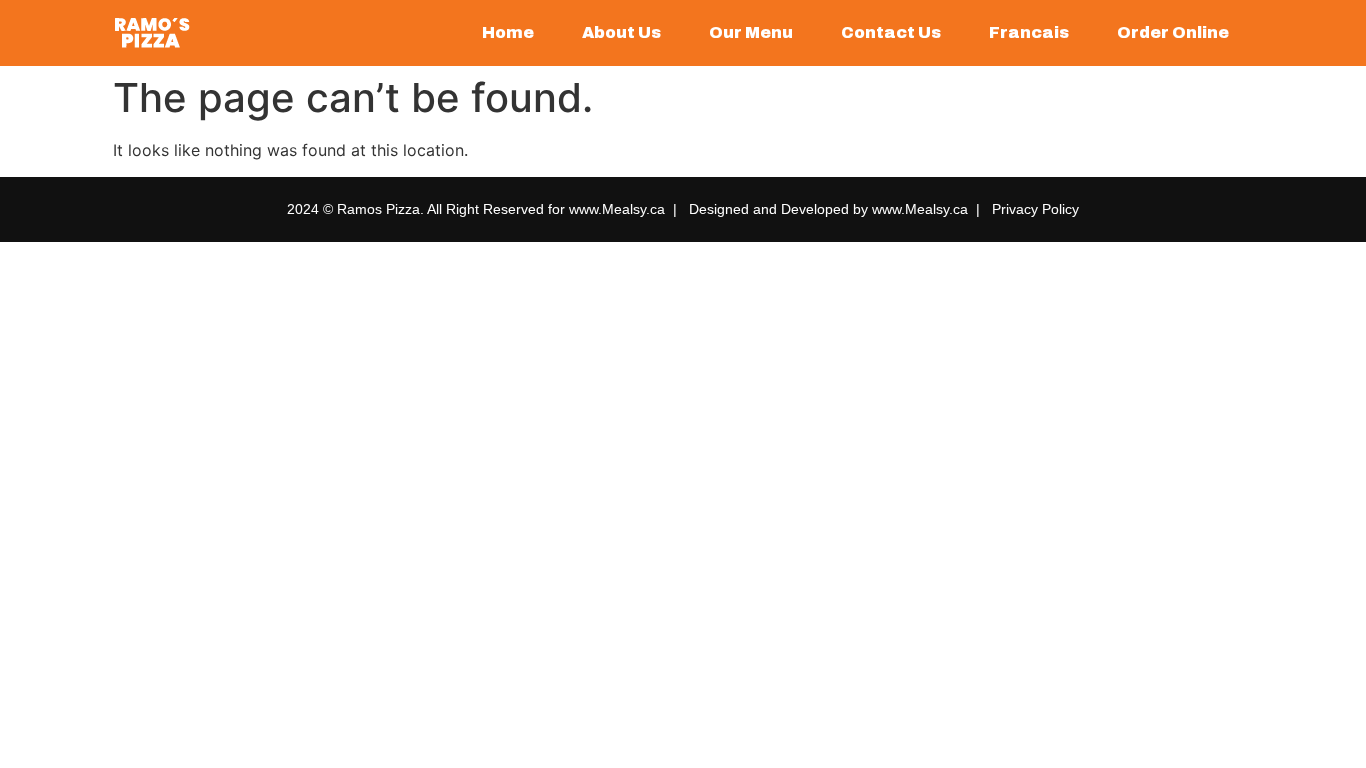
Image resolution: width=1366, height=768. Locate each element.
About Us (621, 32)
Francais (1029, 32)
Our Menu (751, 32)
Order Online (1173, 32)
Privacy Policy (1035, 209)
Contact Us (891, 32)
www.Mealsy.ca (617, 209)
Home (508, 32)
